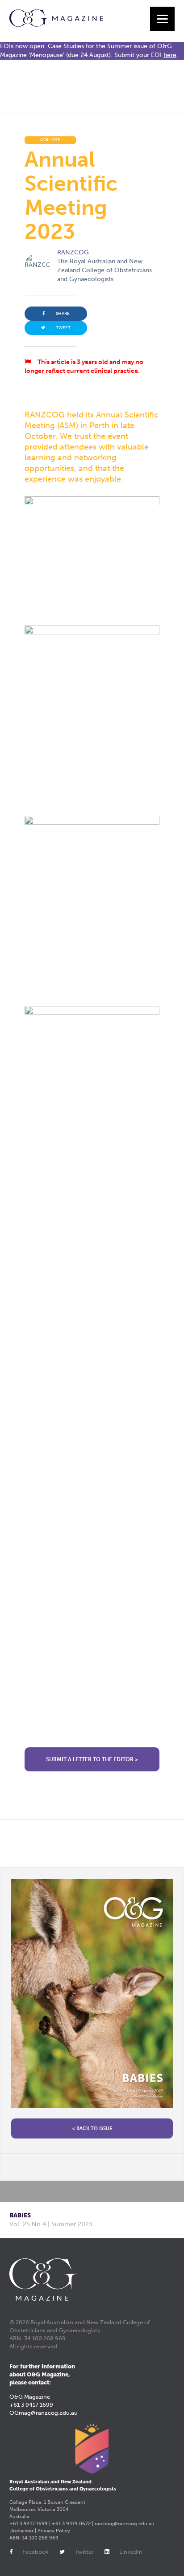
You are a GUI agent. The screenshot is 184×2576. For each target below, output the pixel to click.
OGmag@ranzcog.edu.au (44, 2413)
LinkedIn (131, 2552)
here (170, 55)
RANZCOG (73, 252)
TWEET (63, 328)
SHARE (63, 314)
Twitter (84, 2552)
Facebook (36, 2552)
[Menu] (162, 19)
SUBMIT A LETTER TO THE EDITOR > (92, 1759)
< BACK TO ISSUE (92, 2128)
